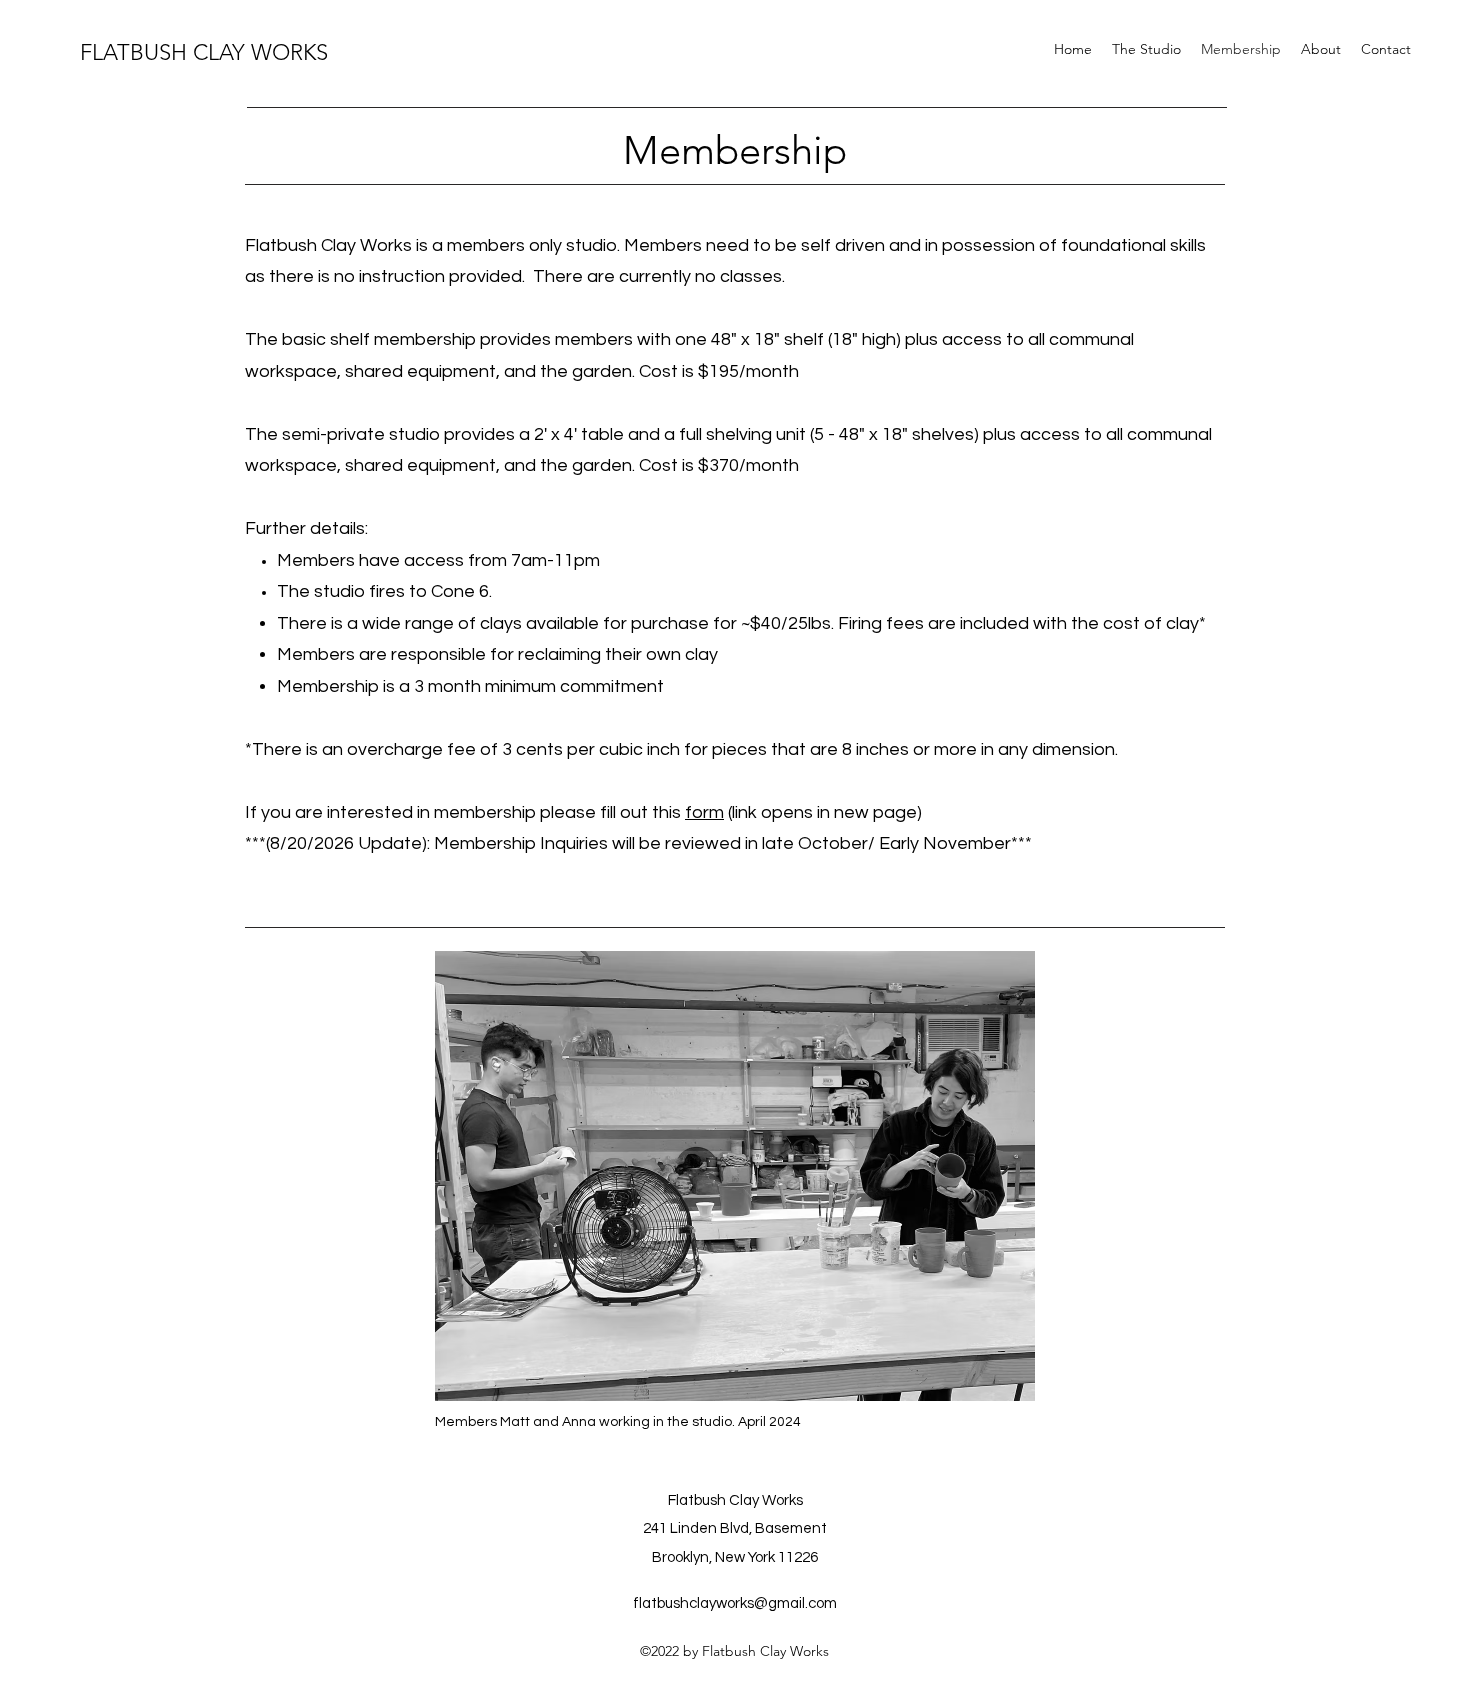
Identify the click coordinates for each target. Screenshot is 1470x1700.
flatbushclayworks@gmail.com (735, 1603)
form (704, 812)
